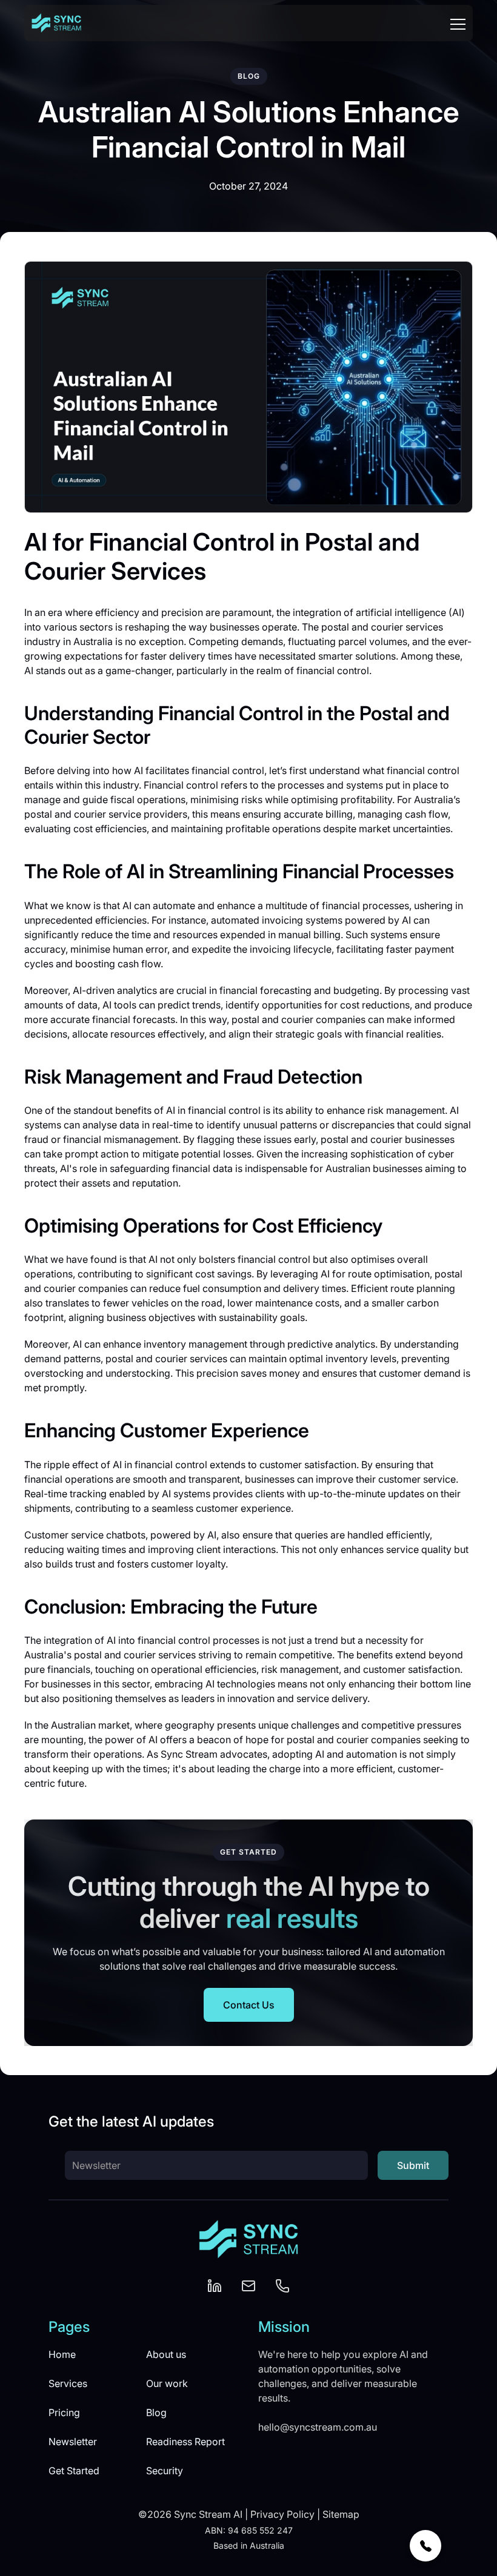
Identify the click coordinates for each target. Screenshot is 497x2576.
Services (68, 2383)
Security (165, 2471)
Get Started (74, 2471)
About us (166, 2354)
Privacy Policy (282, 2514)
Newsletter (73, 2442)
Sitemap (341, 2514)
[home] (56, 23)
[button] (458, 23)
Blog (156, 2412)
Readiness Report (185, 2442)
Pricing (64, 2412)
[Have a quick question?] (425, 2546)
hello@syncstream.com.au (318, 2427)
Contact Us (249, 2005)
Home (62, 2354)
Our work (167, 2383)
